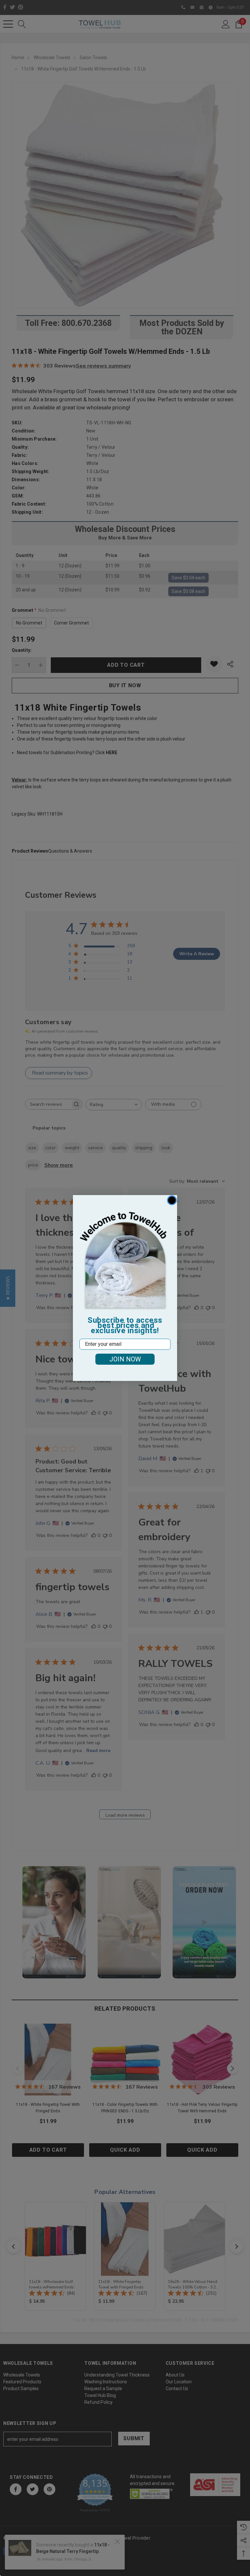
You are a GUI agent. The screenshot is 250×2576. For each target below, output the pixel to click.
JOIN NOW (125, 1359)
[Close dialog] (172, 1200)
